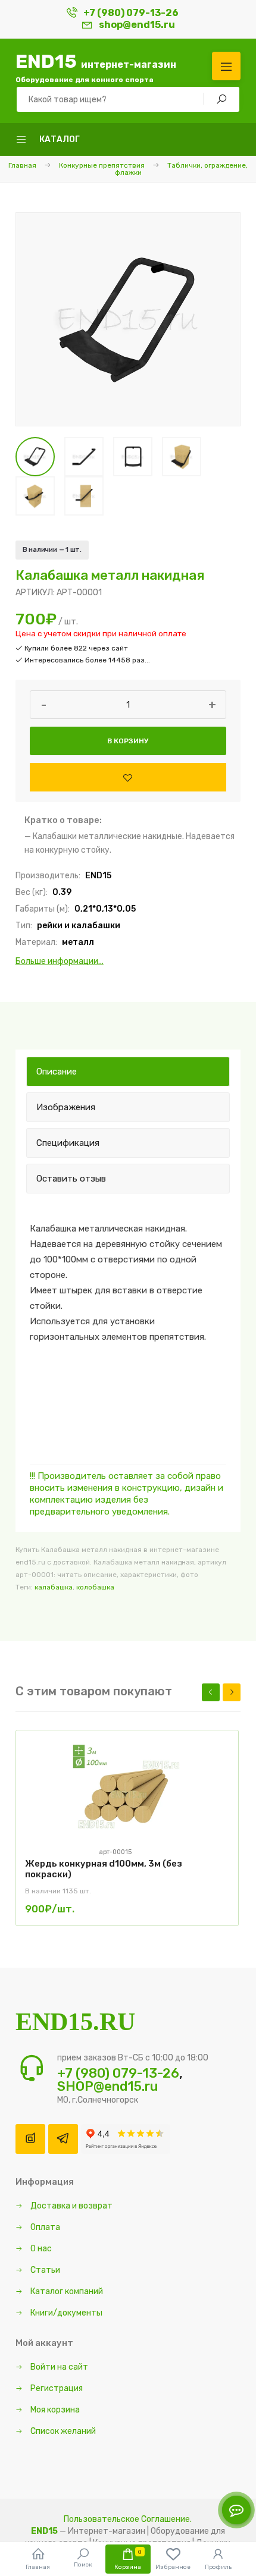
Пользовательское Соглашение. (128, 2519)
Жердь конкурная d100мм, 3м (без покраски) (104, 1869)
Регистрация (56, 2388)
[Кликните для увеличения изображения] (128, 319)
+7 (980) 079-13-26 (131, 13)
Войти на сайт (58, 2367)
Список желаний (62, 2431)
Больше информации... (60, 961)
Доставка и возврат (71, 2206)
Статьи (44, 2270)
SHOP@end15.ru (107, 2086)
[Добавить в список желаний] (128, 777)
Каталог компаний (66, 2291)
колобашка (95, 1587)
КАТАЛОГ (60, 139)
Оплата (44, 2227)
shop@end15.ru (137, 25)
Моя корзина (54, 2410)
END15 (96, 67)
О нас (40, 2249)
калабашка (54, 1587)
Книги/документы (65, 2313)
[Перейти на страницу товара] (127, 1794)
